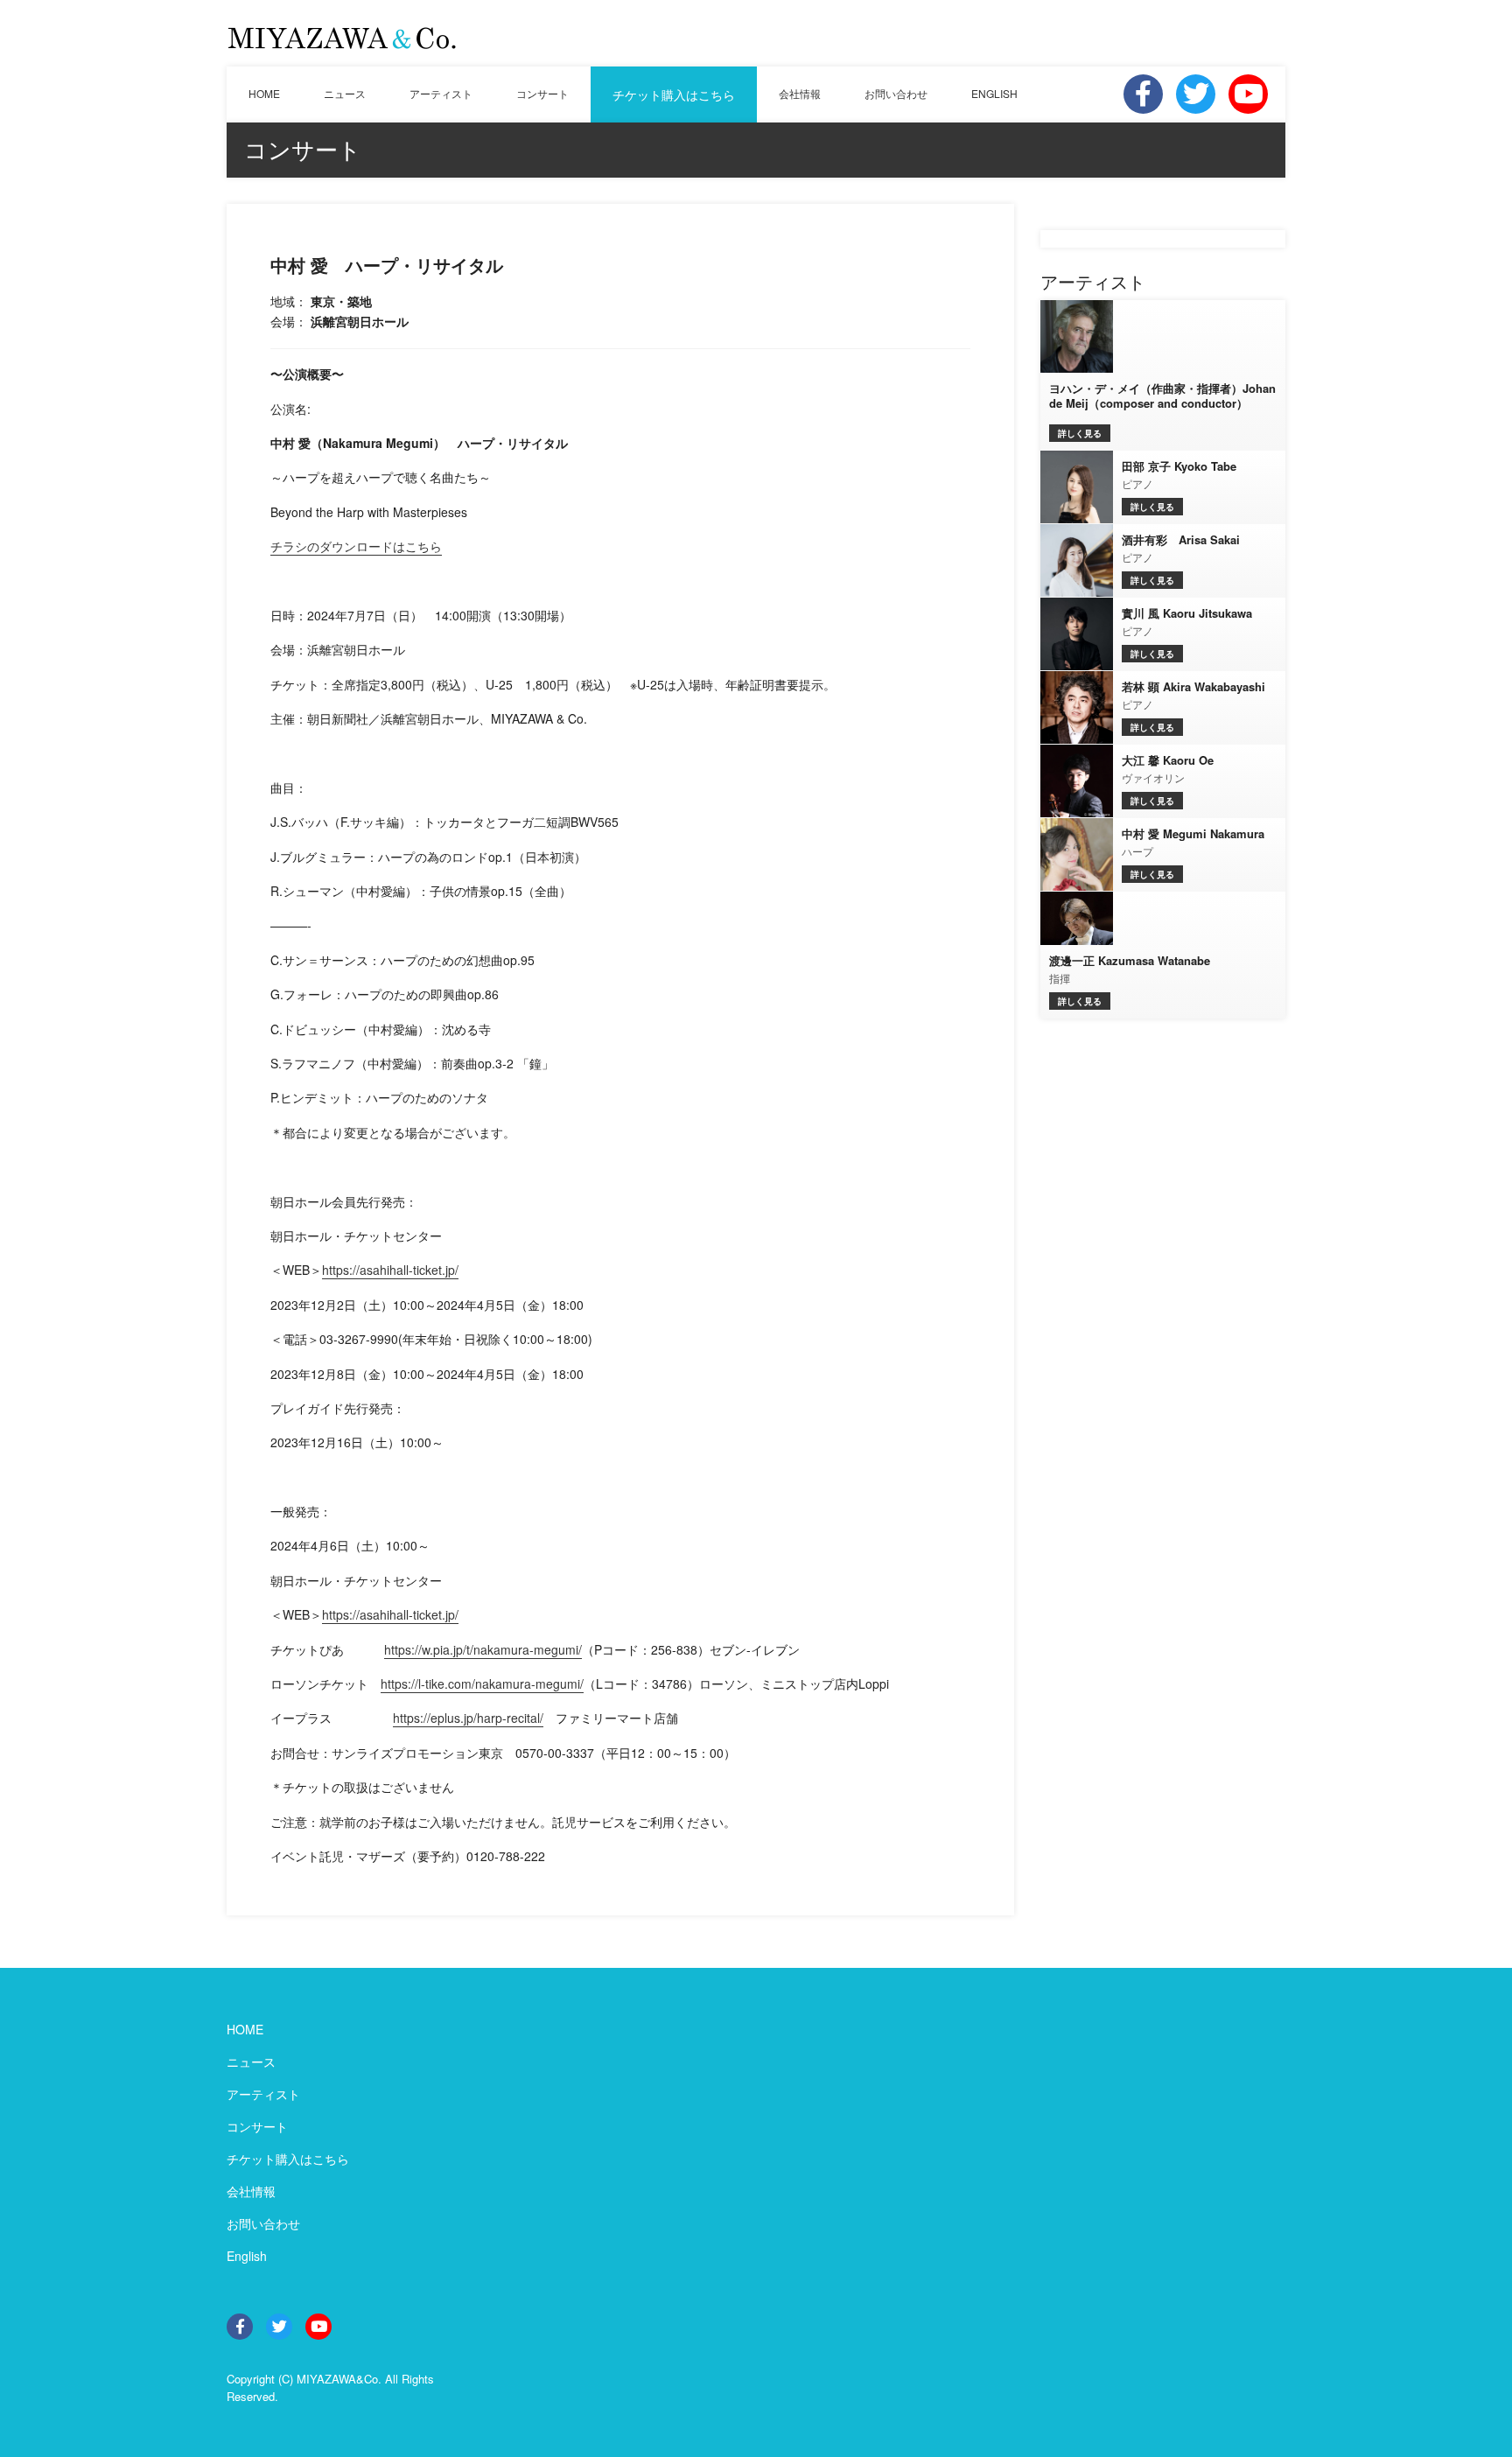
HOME (264, 93)
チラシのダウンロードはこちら (356, 546)
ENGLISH (994, 93)
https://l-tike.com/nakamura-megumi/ (482, 1683)
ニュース (345, 93)
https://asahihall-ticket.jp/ (390, 1270)
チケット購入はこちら (674, 94)
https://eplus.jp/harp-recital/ (468, 1718)
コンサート (542, 93)
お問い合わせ (896, 93)
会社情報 (800, 93)
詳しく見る (1080, 433)
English (247, 2256)
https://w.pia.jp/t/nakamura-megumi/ (483, 1649)
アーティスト (441, 93)
